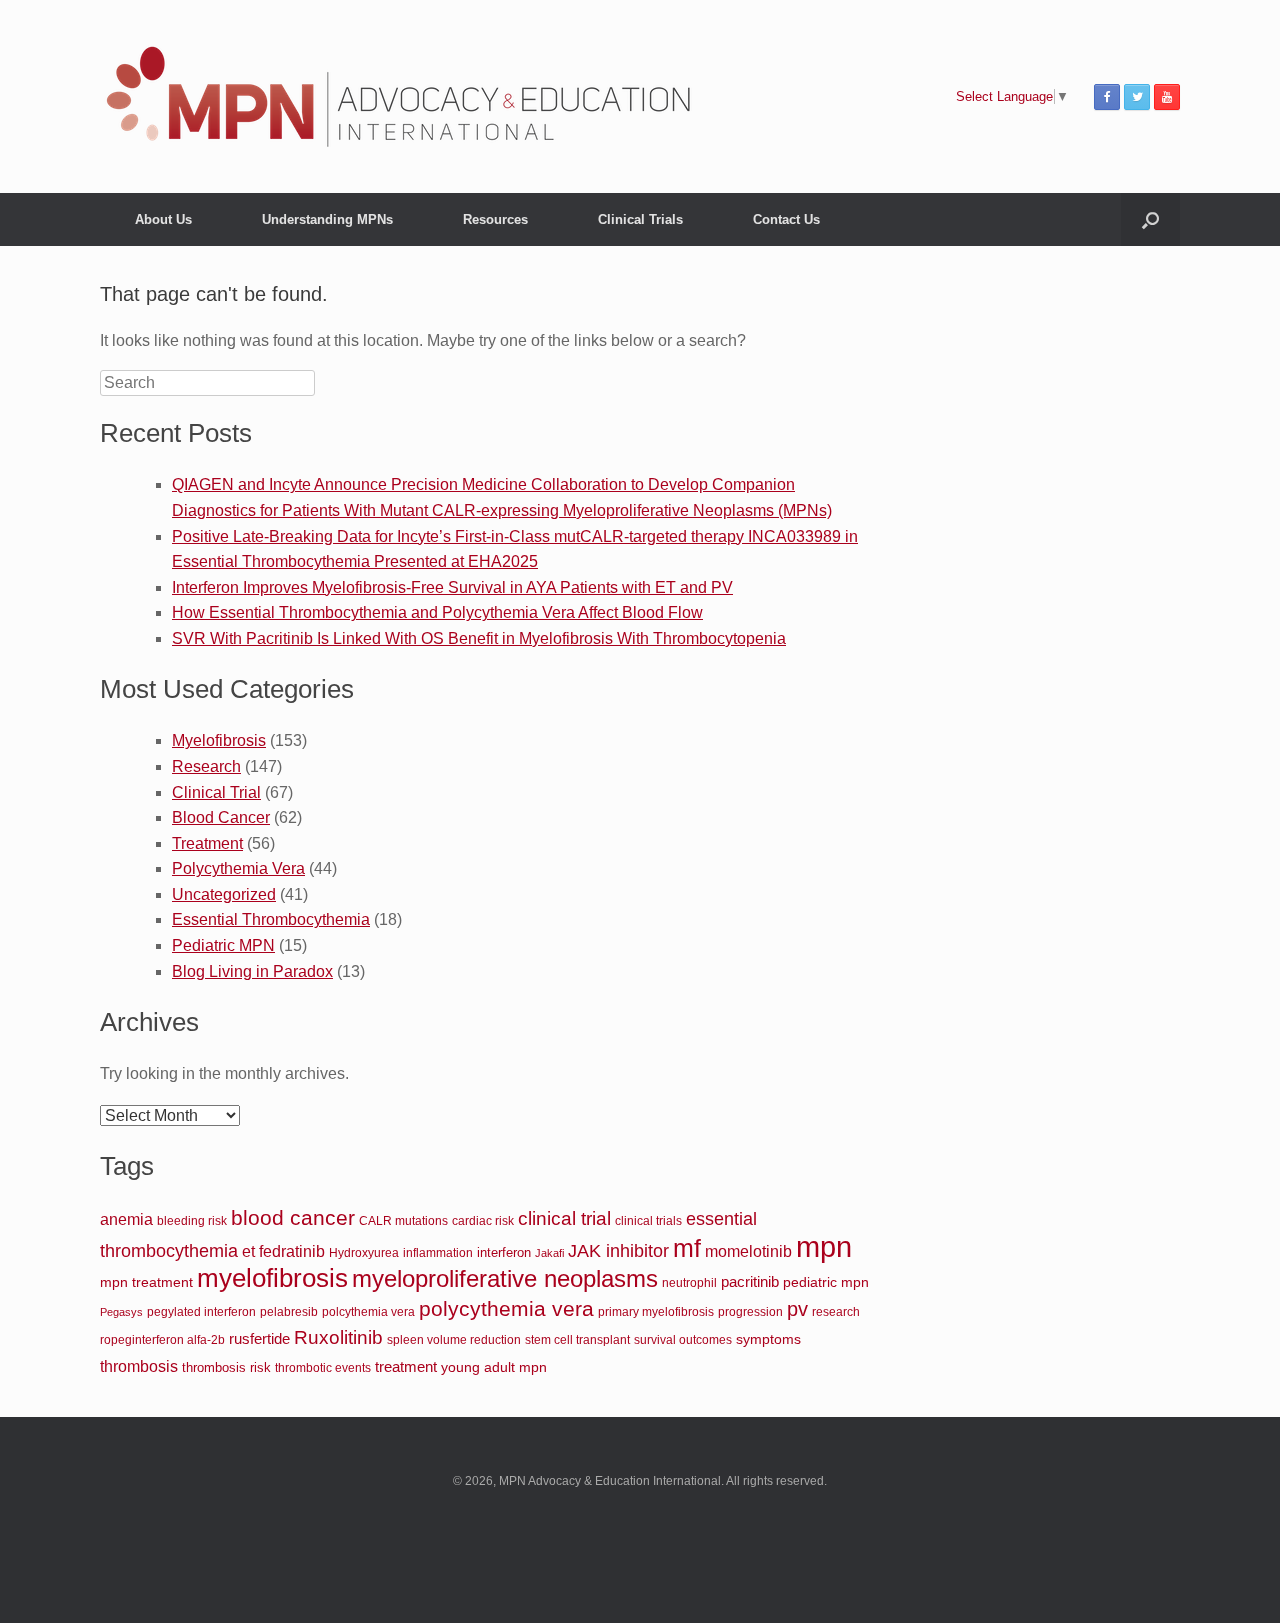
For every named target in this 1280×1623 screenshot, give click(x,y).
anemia (126, 1219)
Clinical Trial (216, 792)
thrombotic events (323, 1368)
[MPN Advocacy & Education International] (400, 96)
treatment (406, 1366)
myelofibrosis (272, 1278)
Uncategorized (224, 894)
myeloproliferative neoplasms (505, 1278)
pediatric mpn (826, 1282)
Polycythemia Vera (238, 868)
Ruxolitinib (338, 1337)
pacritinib (750, 1281)
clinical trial (564, 1218)
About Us (163, 219)
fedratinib (292, 1251)
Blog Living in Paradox (252, 971)
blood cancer (293, 1217)
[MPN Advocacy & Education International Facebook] (1107, 97)
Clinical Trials (640, 219)
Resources (495, 219)
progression (750, 1312)
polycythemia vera (506, 1308)
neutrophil (689, 1282)
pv (797, 1309)
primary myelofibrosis (656, 1311)
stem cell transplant (577, 1339)
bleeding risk (192, 1220)
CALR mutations (403, 1220)
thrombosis (139, 1366)
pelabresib (289, 1312)
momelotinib (748, 1251)
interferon (504, 1252)
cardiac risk (483, 1220)
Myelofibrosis (219, 740)
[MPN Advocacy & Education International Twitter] (1137, 97)
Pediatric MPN (223, 945)
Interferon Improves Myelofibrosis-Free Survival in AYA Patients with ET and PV (452, 587)
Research (206, 766)
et (248, 1251)
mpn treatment (146, 1282)
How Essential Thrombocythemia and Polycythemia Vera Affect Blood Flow (437, 612)
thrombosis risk (226, 1367)
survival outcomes (683, 1339)
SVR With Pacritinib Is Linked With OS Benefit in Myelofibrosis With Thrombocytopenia (479, 638)
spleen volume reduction (454, 1340)
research (836, 1311)
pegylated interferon (201, 1312)
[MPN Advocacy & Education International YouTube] (1167, 97)
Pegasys (121, 1312)
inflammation (438, 1253)
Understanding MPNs (327, 219)
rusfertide (259, 1339)
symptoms (768, 1339)
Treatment (207, 843)
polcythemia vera (368, 1311)
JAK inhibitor (618, 1251)
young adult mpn (494, 1367)
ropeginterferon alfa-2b (162, 1340)
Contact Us (786, 219)
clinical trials (648, 1220)
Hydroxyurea (364, 1252)
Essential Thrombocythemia (271, 919)
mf (687, 1248)
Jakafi (549, 1253)
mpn (824, 1246)
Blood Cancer (221, 817)
